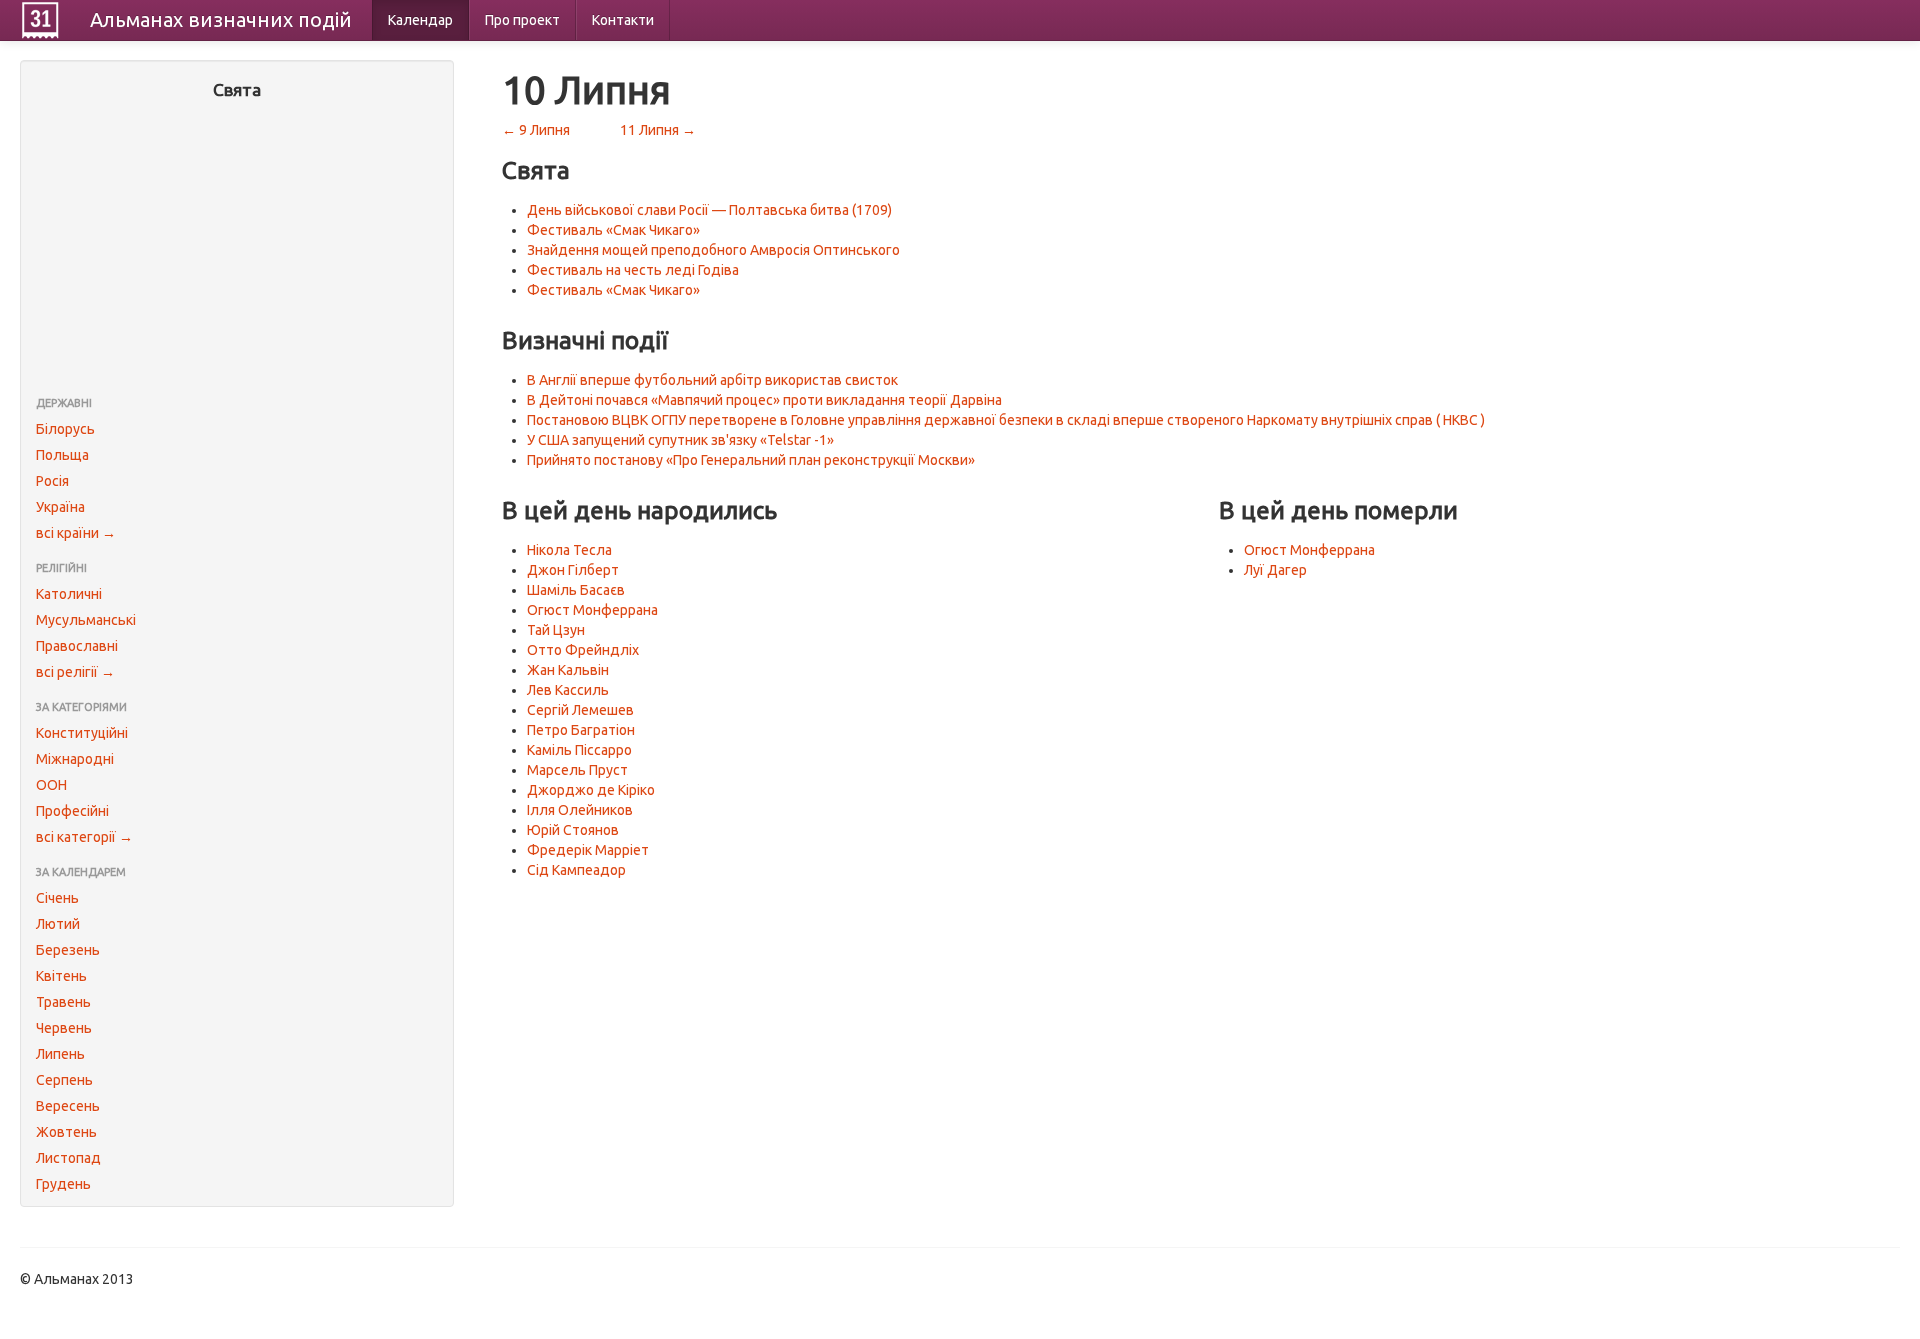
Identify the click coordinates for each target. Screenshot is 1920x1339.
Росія (52, 481)
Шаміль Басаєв (576, 590)
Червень (64, 1028)
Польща (62, 455)
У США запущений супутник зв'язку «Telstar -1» (680, 440)
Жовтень (66, 1132)
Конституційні (82, 733)
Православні (77, 646)
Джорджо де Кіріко (591, 790)
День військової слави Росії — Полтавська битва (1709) (709, 210)
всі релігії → (75, 672)
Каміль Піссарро (579, 750)
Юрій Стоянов (573, 830)
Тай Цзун (556, 630)
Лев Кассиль (568, 690)
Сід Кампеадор (576, 870)
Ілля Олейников (580, 810)
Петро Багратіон (581, 730)
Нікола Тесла (569, 550)
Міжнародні (75, 759)
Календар (420, 20)
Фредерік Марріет (588, 850)
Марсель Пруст (577, 770)
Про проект (522, 20)
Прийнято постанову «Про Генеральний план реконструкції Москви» (751, 460)
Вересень (68, 1106)
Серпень (64, 1080)
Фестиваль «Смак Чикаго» (613, 230)
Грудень (63, 1184)
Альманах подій (221, 19)
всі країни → (76, 533)
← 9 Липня (536, 130)
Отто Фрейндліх (583, 650)
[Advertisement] (237, 250)
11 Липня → (658, 130)
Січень (57, 898)
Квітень (61, 976)
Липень (60, 1054)
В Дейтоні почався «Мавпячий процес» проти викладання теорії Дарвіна (764, 400)
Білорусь (65, 429)
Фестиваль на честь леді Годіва (633, 270)
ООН (51, 785)
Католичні (69, 594)
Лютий (58, 924)
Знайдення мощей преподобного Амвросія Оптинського (713, 250)
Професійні (72, 811)
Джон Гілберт (573, 570)
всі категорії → (84, 837)
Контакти (623, 20)
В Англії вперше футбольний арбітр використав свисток (712, 380)
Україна (60, 507)
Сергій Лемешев (580, 710)
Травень (63, 1002)
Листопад (68, 1158)
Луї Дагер (1275, 570)
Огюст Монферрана (592, 610)
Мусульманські (86, 620)
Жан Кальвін (568, 670)
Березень (68, 950)
